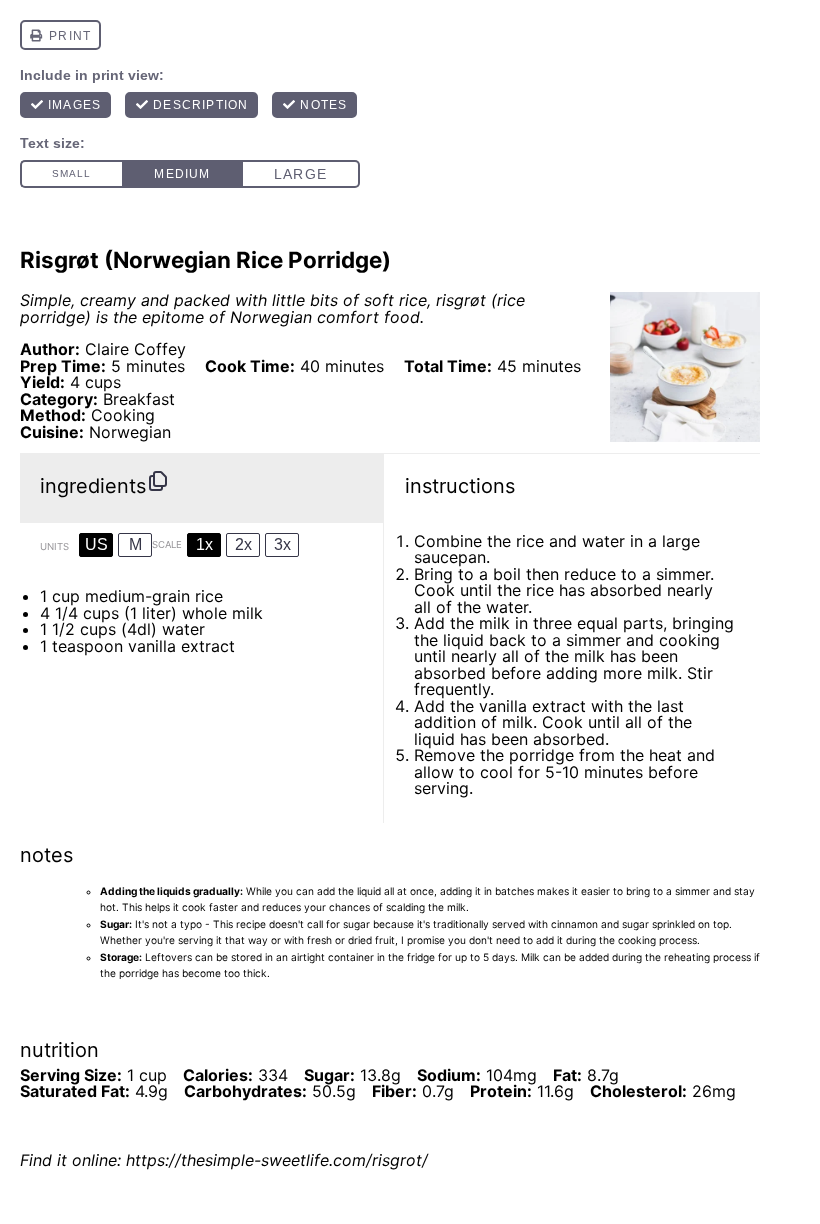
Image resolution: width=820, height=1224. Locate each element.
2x (243, 544)
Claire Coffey (135, 349)
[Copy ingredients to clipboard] (158, 481)
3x (282, 544)
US (96, 544)
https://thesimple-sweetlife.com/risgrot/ (277, 1160)
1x (204, 544)
